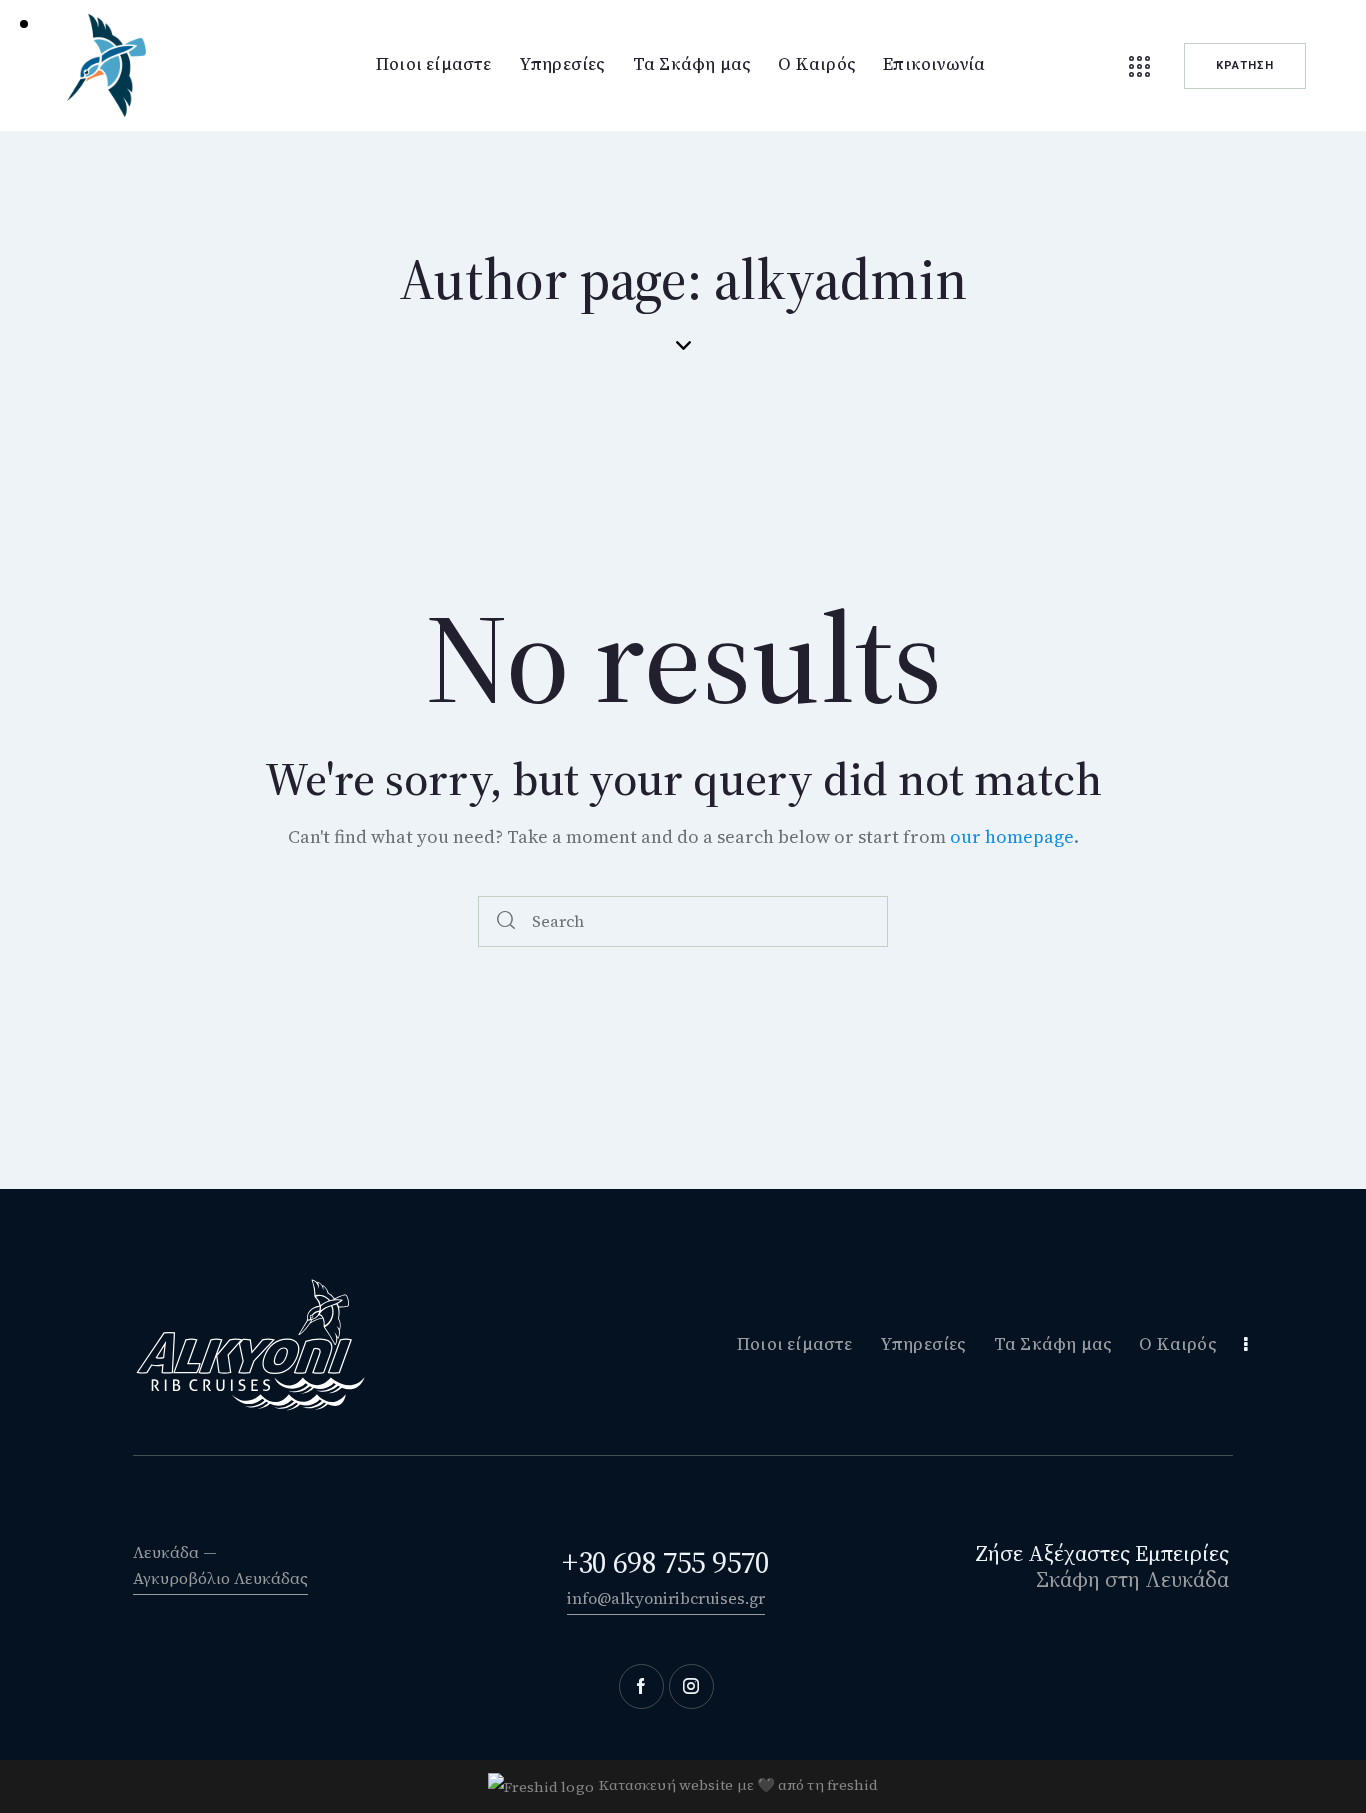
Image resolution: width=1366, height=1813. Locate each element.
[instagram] (691, 1686)
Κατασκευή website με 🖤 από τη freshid (739, 1785)
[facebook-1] (641, 1686)
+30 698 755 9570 (665, 1562)
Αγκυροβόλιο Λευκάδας (220, 1578)
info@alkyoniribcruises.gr (666, 1598)
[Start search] (506, 921)
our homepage (1012, 836)
